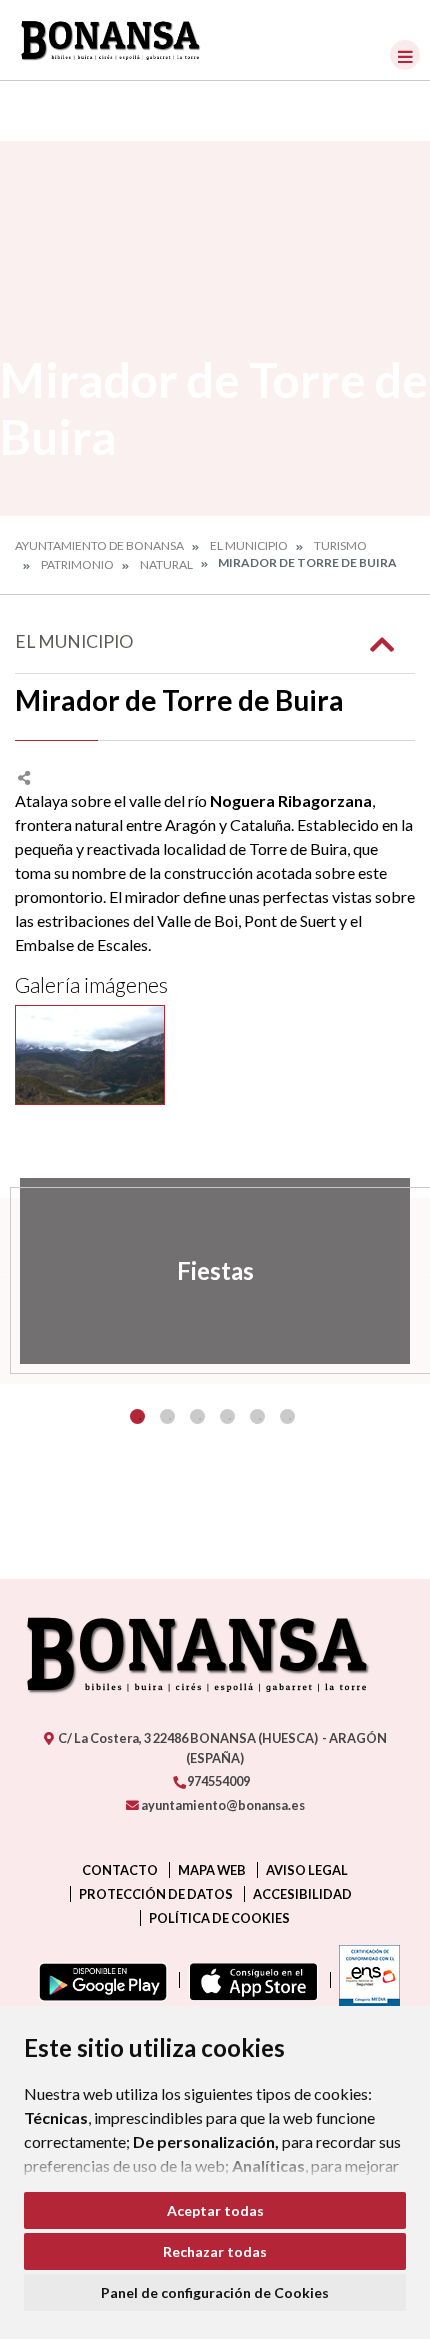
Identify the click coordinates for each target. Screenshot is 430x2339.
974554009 (217, 1781)
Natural (166, 564)
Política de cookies (219, 1918)
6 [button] (287, 1416)
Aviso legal (307, 1870)
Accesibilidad (302, 1894)
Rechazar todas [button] (215, 2251)
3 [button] (197, 1416)
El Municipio (249, 545)
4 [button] (227, 1416)
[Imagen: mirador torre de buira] (90, 1055)
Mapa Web (212, 1870)
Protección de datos (156, 1894)
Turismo (340, 545)
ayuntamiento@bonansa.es (222, 1805)
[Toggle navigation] (405, 55)
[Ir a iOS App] (249, 1980)
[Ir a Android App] (99, 1980)
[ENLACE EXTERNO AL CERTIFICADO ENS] (365, 1980)
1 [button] (137, 1416)
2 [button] (167, 1416)
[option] (215, 1271)
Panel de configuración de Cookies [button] (215, 2292)
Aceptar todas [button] (215, 2210)
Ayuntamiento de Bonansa (99, 545)
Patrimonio (77, 564)
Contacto (120, 1870)
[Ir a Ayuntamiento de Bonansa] (110, 40)
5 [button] (257, 1416)
